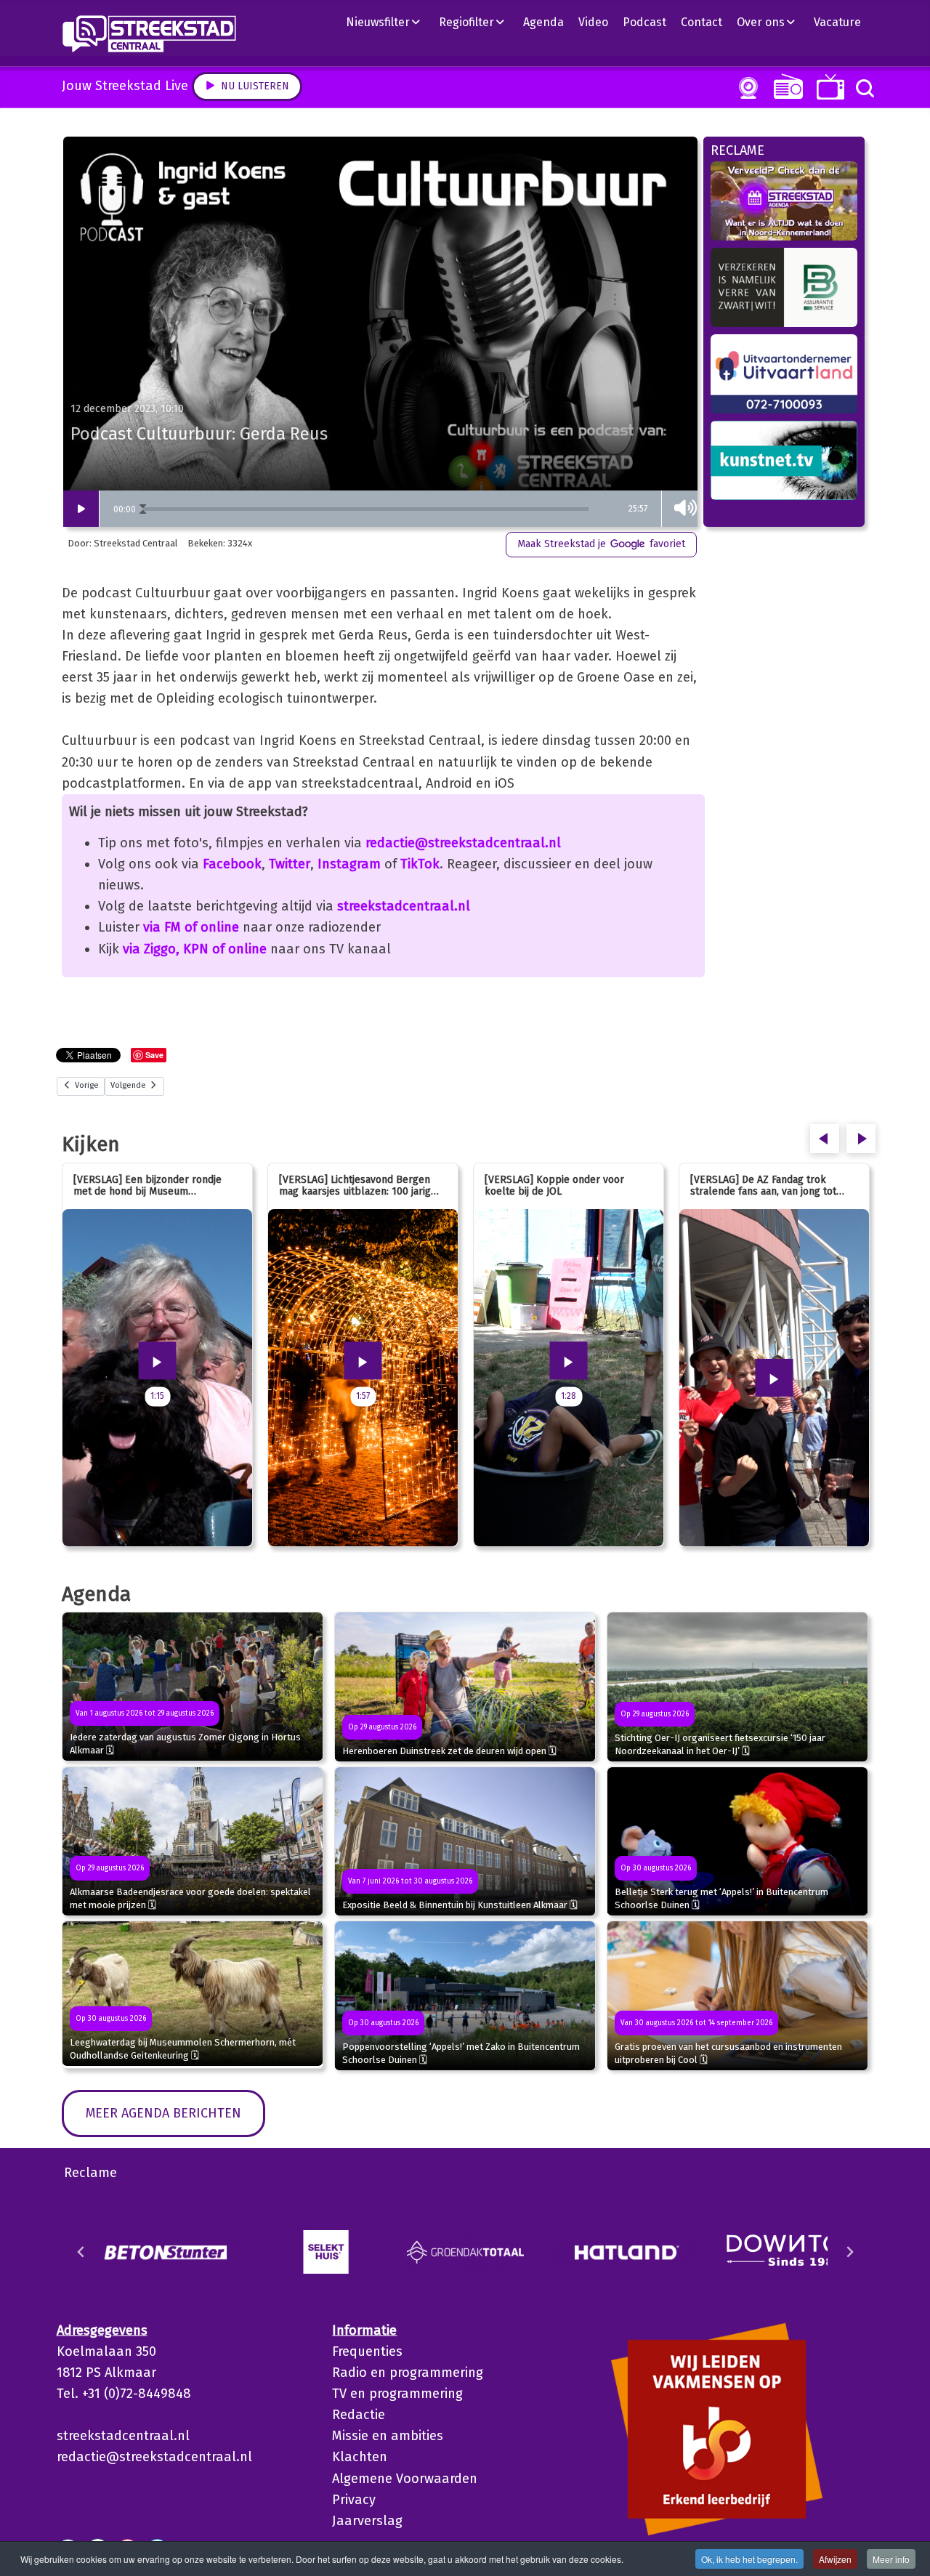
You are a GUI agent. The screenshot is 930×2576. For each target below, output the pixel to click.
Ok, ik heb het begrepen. (749, 2559)
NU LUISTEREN (785, 86)
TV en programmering (397, 2394)
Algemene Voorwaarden (405, 2479)
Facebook (232, 864)
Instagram (349, 864)
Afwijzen (835, 2559)
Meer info (891, 2559)
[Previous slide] (81, 2252)
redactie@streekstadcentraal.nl (463, 843)
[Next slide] (849, 2252)
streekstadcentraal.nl (404, 906)
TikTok (420, 864)
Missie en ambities (388, 2436)
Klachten (360, 2457)
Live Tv (828, 87)
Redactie (359, 2415)
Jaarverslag (367, 2521)
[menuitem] (389, 22)
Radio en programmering (408, 2373)
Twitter (290, 864)
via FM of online (191, 927)
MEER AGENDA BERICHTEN (163, 2113)
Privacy (354, 2500)
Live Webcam (745, 88)
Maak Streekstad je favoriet (601, 544)
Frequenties (367, 2351)
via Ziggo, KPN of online (195, 949)
